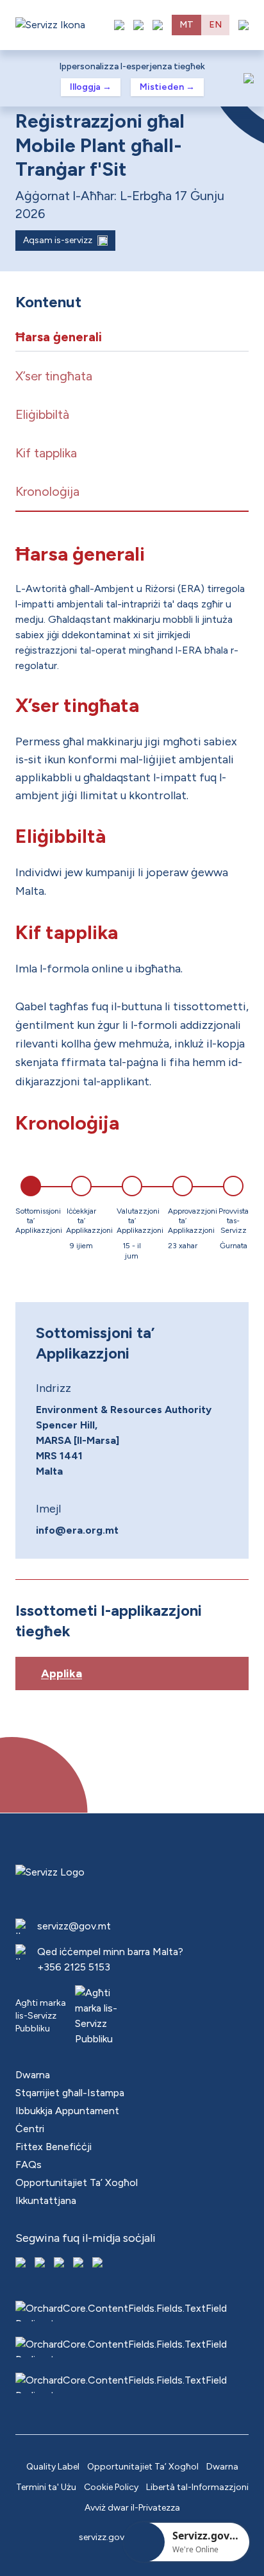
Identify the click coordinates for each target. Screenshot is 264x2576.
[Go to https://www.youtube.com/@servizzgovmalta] (79, 2264)
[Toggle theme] (138, 25)
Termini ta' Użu (46, 2487)
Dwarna (33, 2075)
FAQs (29, 2165)
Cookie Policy (111, 2487)
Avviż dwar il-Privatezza (132, 2508)
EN (215, 25)
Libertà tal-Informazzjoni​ (197, 2487)
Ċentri (30, 2129)
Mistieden (167, 87)
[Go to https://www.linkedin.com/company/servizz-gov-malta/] (99, 2264)
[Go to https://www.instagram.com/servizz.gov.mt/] (41, 2264)
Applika (62, 1674)
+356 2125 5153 (74, 1967)
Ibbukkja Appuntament (67, 2111)
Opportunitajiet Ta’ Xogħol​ (77, 2182)
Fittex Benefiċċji (54, 2147)
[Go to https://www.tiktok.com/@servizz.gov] (60, 2264)
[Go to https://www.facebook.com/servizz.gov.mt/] (22, 2264)
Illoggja (91, 87)
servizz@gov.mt (74, 1926)
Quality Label (53, 2467)
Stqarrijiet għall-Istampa (70, 2093)
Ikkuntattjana (46, 2200)
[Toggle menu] (243, 25)
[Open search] (158, 25)
